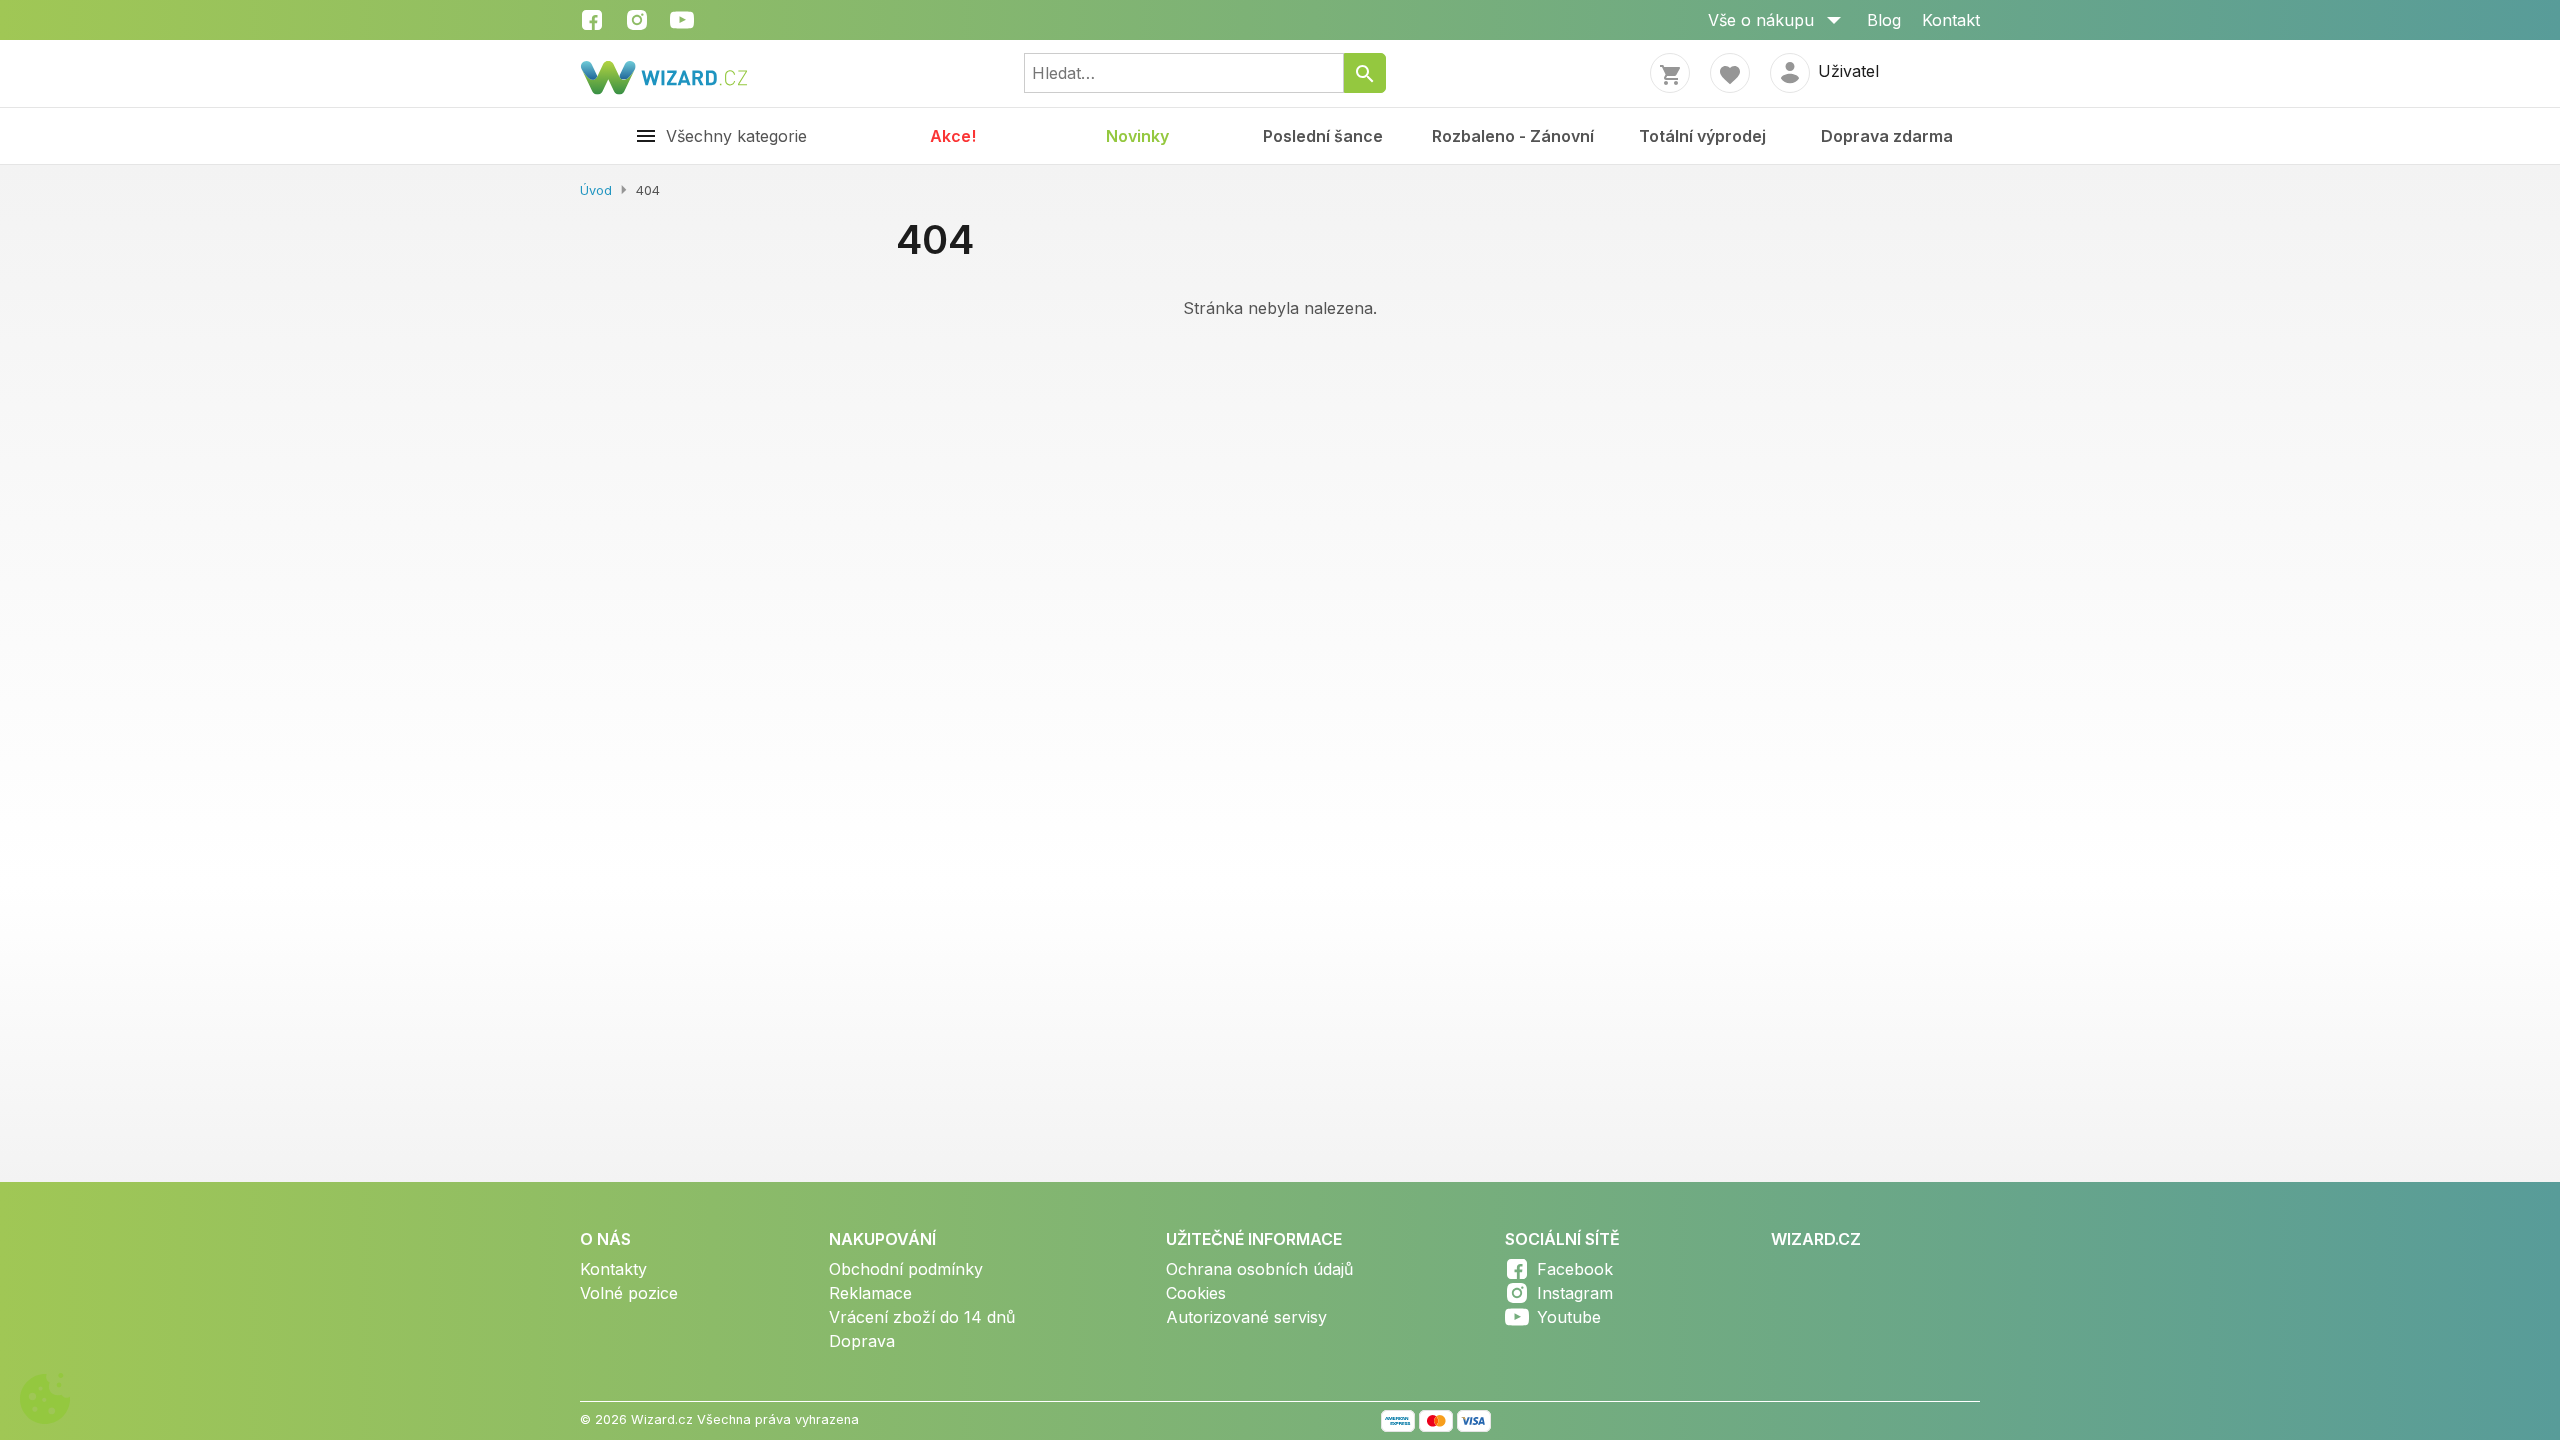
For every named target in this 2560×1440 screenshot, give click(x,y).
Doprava (862, 1341)
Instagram (1575, 1293)
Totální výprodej (1702, 136)
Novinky (1137, 136)
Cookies (1196, 1293)
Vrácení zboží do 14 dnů (922, 1317)
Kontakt (1951, 20)
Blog (1884, 20)
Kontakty (613, 1269)
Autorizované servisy (1246, 1317)
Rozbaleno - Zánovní (1513, 136)
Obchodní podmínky (906, 1269)
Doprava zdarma (1887, 136)
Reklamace (870, 1293)
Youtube (1569, 1317)
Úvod (596, 190)
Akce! (953, 136)
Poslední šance (1323, 136)
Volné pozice (629, 1293)
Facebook (1575, 1269)
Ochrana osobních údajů (1259, 1269)
